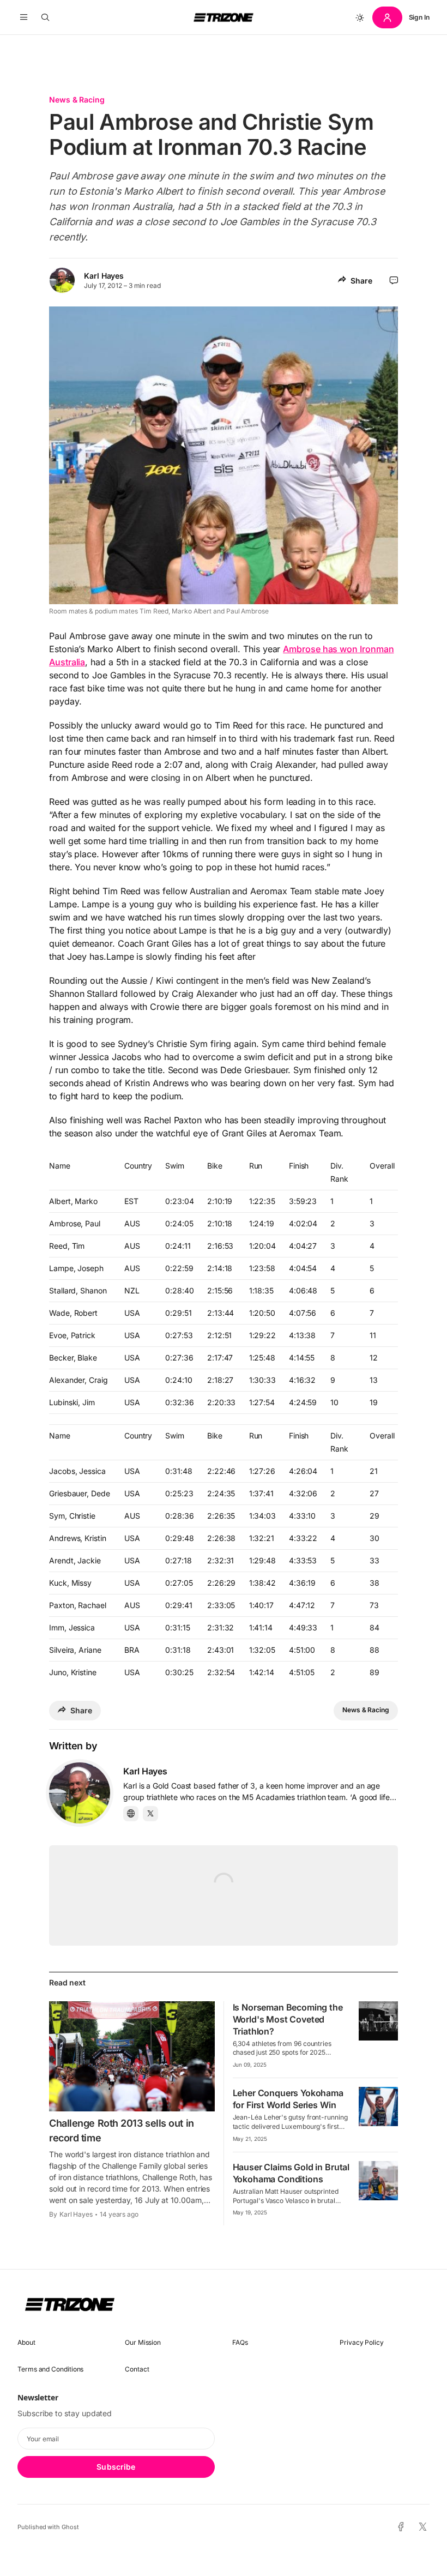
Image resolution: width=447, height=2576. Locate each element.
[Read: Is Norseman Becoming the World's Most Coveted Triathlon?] (378, 2021)
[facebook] (401, 2527)
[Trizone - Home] (224, 17)
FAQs (240, 2342)
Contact (137, 2369)
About (26, 2342)
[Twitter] (150, 1814)
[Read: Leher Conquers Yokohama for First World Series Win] (378, 2106)
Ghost (70, 2527)
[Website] (131, 1814)
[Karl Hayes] (80, 1793)
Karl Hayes (104, 276)
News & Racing (77, 100)
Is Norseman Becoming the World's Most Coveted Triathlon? (288, 2019)
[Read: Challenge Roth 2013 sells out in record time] (132, 2056)
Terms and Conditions (50, 2369)
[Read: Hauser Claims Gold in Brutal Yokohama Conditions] (378, 2181)
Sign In (419, 17)
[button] (24, 17)
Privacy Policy (362, 2342)
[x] (423, 2527)
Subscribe (116, 2467)
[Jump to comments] (394, 280)
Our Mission (143, 2342)
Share (361, 281)
